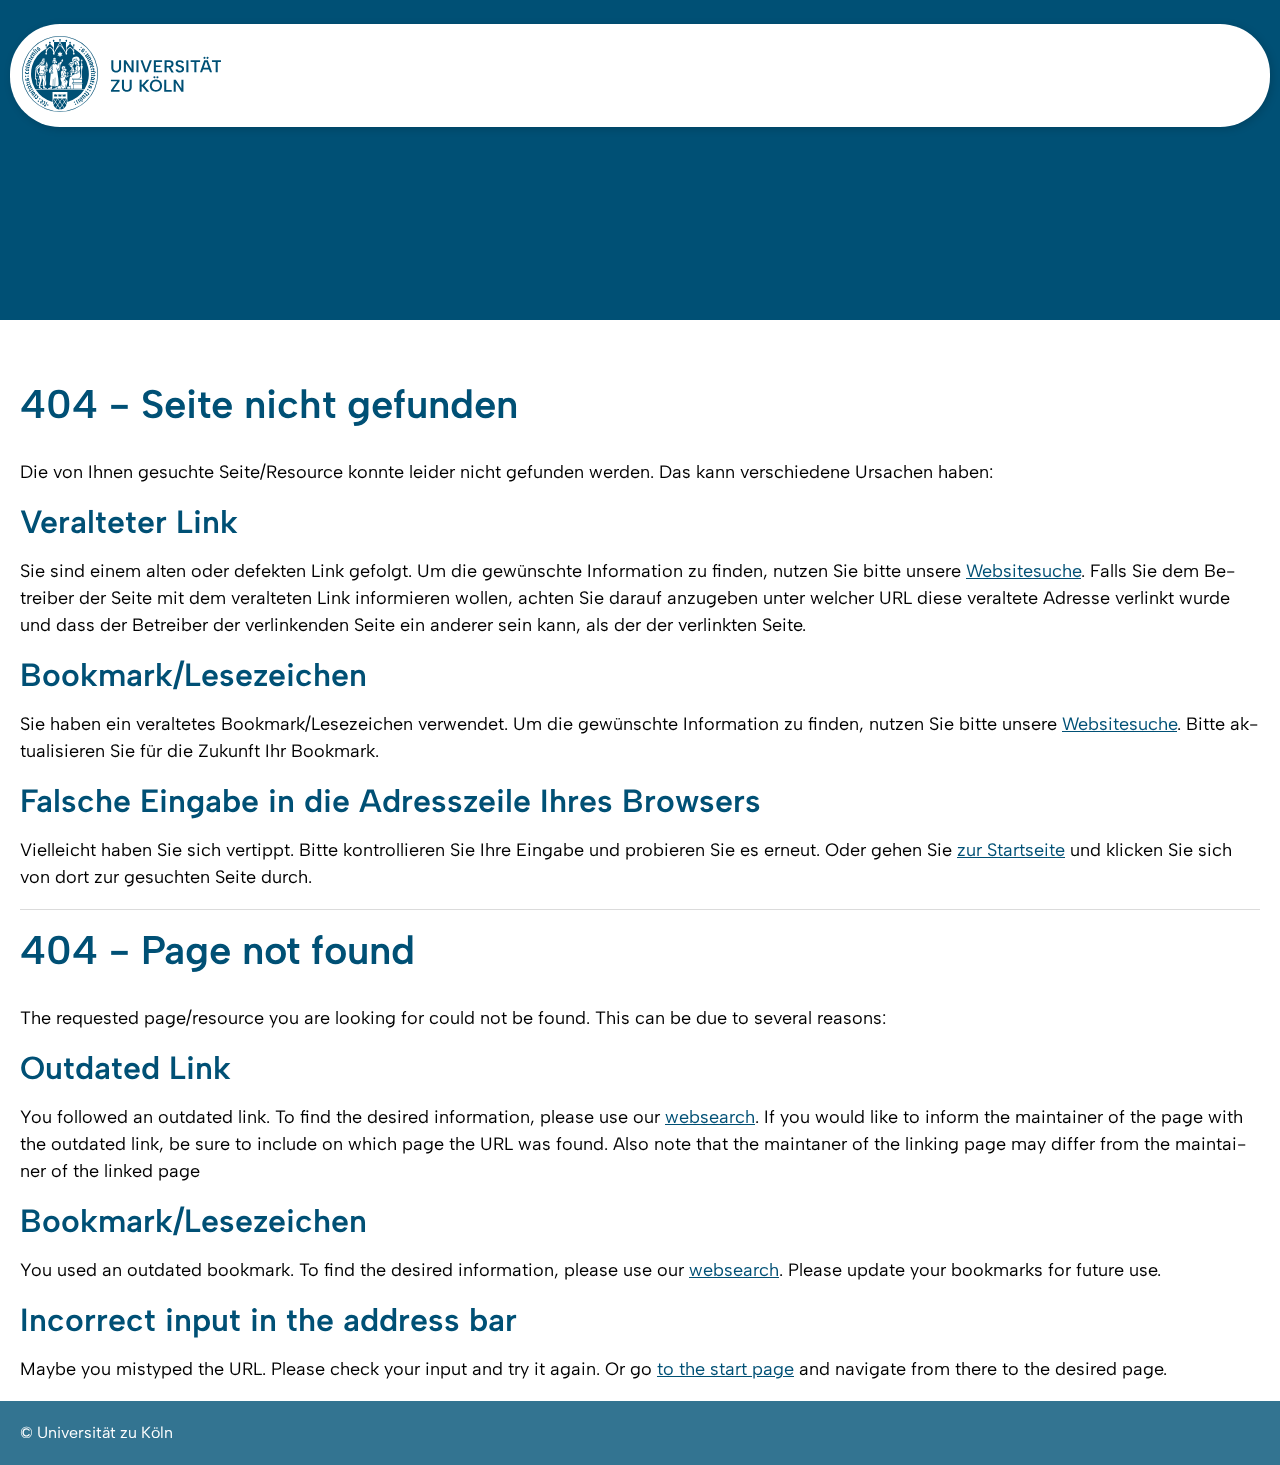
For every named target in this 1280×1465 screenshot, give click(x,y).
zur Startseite (1011, 850)
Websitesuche (1023, 571)
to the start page (725, 1369)
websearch (710, 1117)
